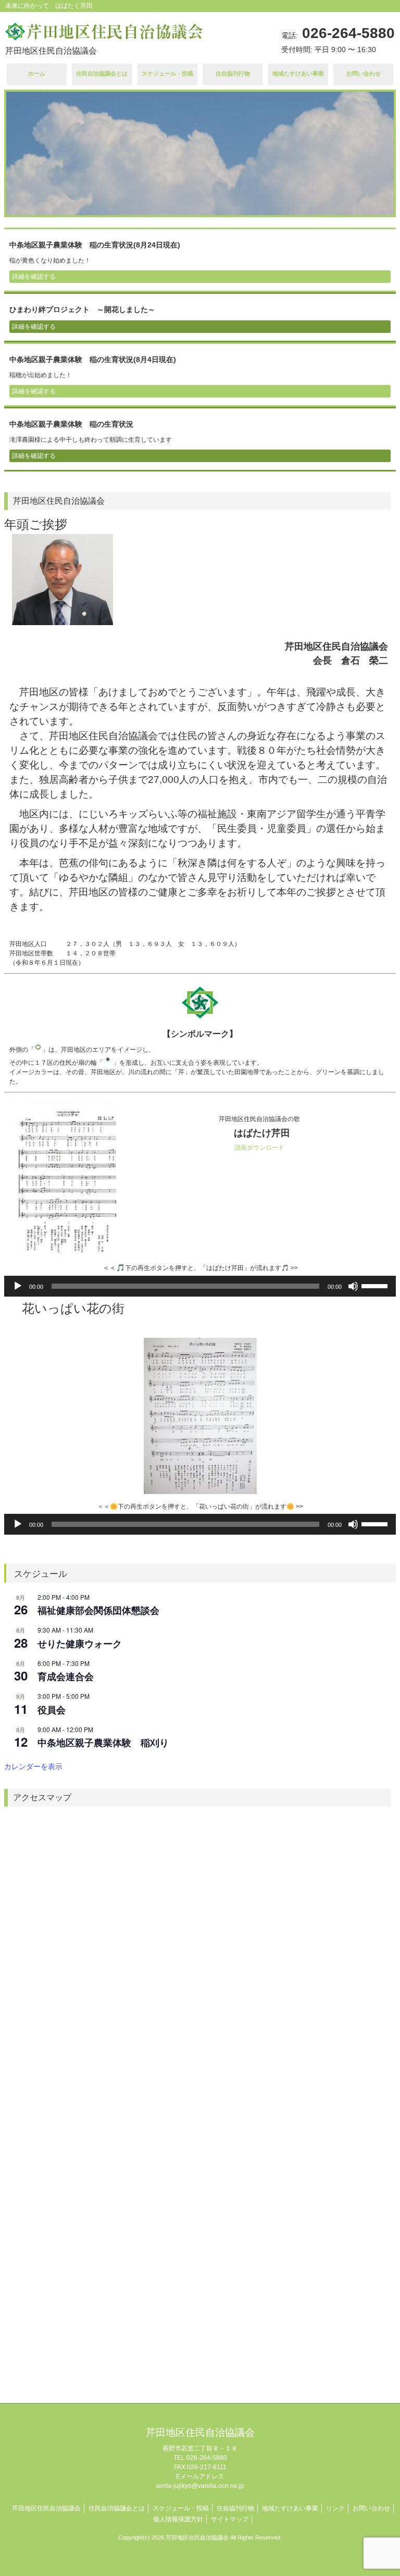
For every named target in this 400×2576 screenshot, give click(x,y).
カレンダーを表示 (33, 1766)
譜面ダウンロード (259, 1148)
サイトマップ (230, 2519)
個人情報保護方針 (178, 2519)
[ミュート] (353, 1286)
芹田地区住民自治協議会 (46, 2508)
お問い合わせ (371, 2508)
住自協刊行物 (235, 2508)
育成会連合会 (66, 1676)
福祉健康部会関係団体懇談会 (98, 1610)
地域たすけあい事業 (290, 2508)
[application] (200, 1286)
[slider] (376, 1285)
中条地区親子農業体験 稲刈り (103, 1743)
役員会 (52, 1710)
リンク (335, 2508)
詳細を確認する (34, 277)
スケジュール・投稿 (181, 2508)
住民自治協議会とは (102, 73)
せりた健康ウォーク (80, 1644)
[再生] (18, 1286)
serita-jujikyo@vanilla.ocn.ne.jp (200, 2486)
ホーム (37, 73)
